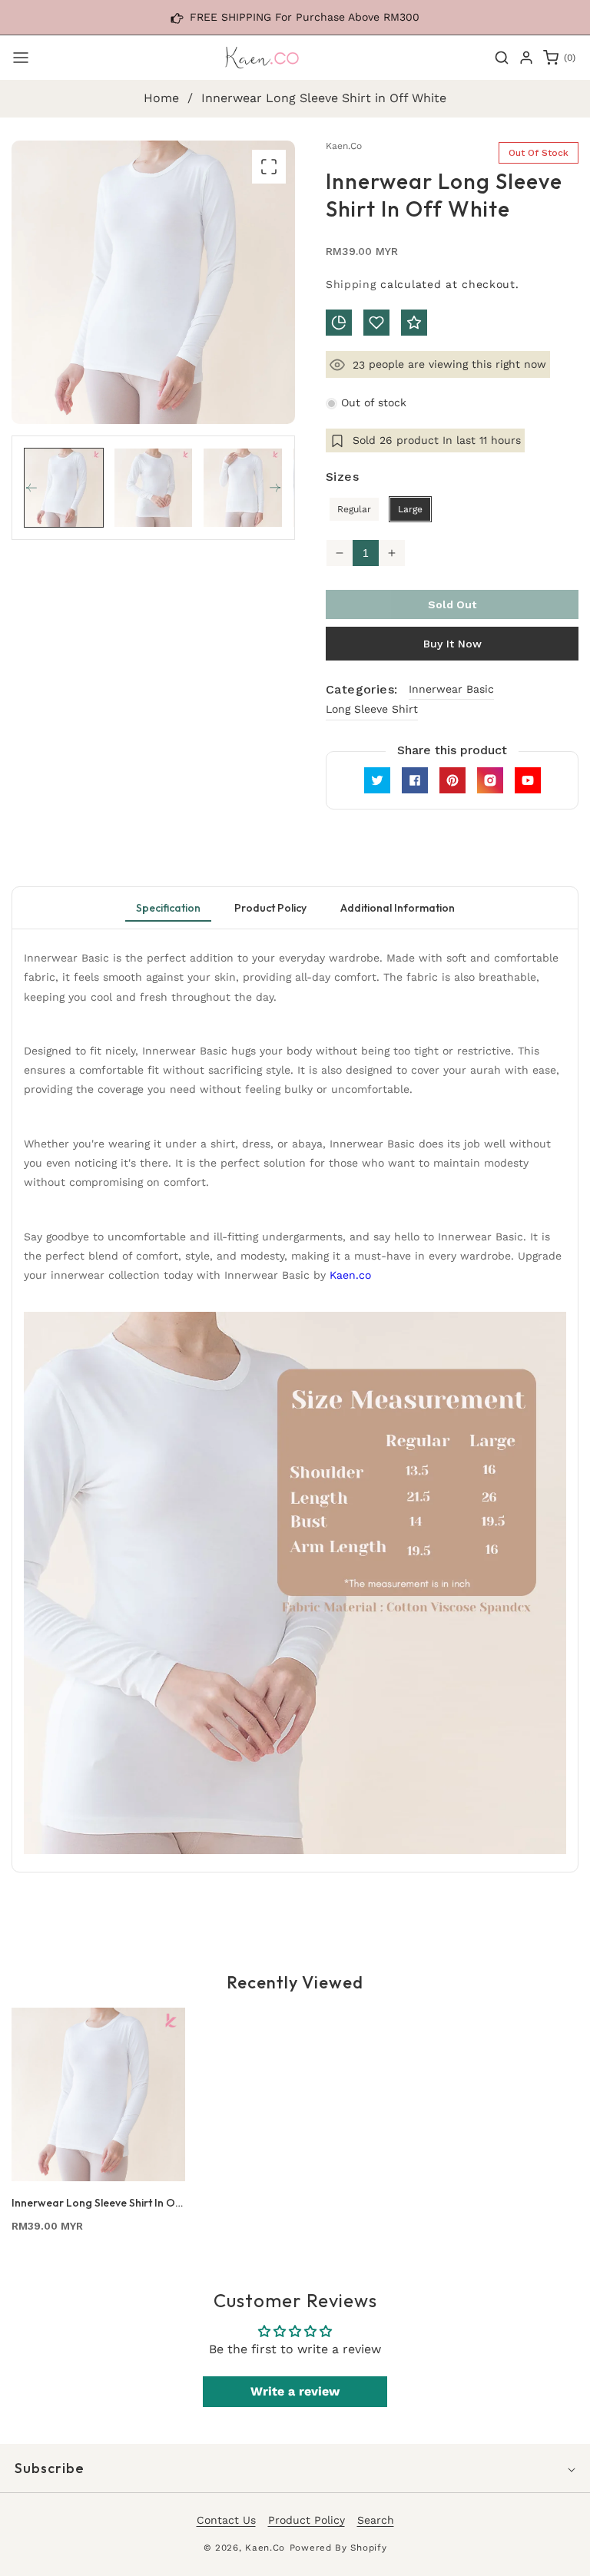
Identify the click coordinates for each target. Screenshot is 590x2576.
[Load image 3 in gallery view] (243, 488)
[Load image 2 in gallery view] (154, 488)
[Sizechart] (339, 323)
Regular (354, 509)
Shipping (351, 284)
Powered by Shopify (338, 2548)
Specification (168, 908)
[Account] (526, 58)
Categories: (361, 689)
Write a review (295, 2391)
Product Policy (270, 908)
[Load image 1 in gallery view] (64, 488)
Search (376, 2520)
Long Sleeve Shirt (372, 709)
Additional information (398, 908)
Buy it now (452, 644)
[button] (21, 58)
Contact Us (226, 2520)
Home (161, 98)
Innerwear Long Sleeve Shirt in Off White (97, 2203)
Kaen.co (350, 1275)
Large (410, 509)
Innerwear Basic (451, 689)
